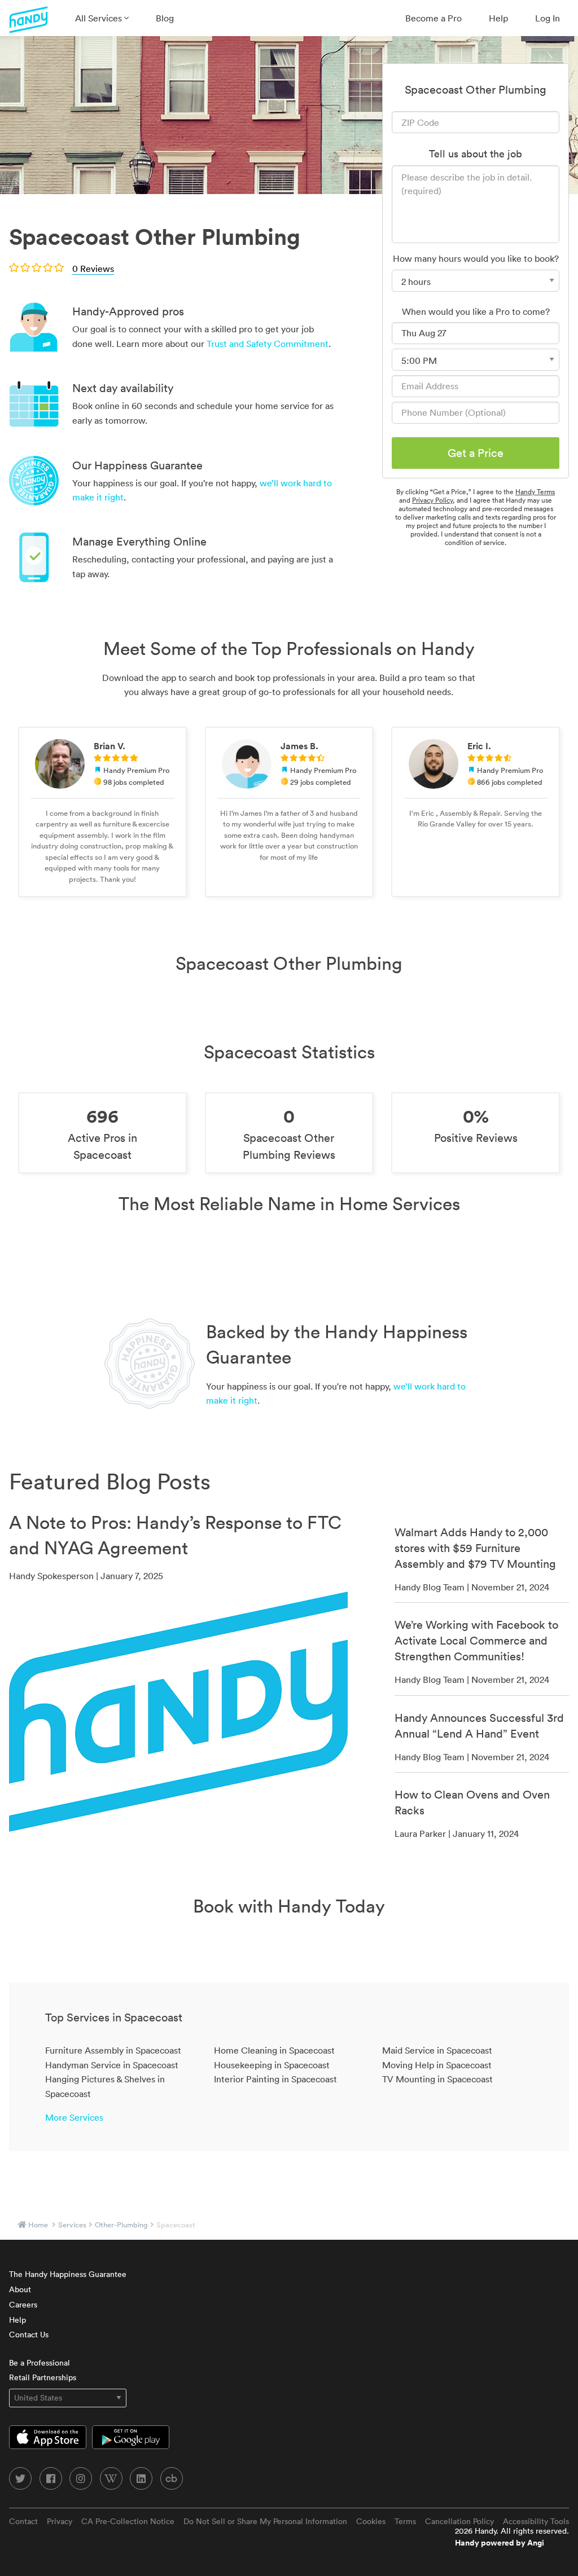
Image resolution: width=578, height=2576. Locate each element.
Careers (23, 2305)
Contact (23, 2521)
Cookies (371, 2521)
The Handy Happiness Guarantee (68, 2274)
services (72, 2225)
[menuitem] (102, 18)
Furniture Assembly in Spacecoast (113, 2050)
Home (38, 2225)
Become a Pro (433, 18)
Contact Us (29, 2335)
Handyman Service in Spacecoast (112, 2065)
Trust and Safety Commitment (268, 344)
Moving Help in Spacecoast (437, 2065)
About (20, 2289)
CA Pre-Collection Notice (128, 2521)
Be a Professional (40, 2363)
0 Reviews (93, 269)
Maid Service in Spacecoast (437, 2050)
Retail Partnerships (43, 2377)
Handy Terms (535, 492)
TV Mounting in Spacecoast (437, 2079)
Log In (548, 18)
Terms (405, 2521)
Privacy (60, 2521)
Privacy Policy (432, 500)
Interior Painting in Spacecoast (275, 2079)
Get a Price (476, 453)
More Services (74, 2117)
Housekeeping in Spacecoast (272, 2065)
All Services (100, 18)
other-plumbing (121, 2225)
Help (498, 18)
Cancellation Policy (459, 2521)
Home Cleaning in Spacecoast (274, 2050)
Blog (165, 18)
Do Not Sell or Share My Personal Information (265, 2521)
